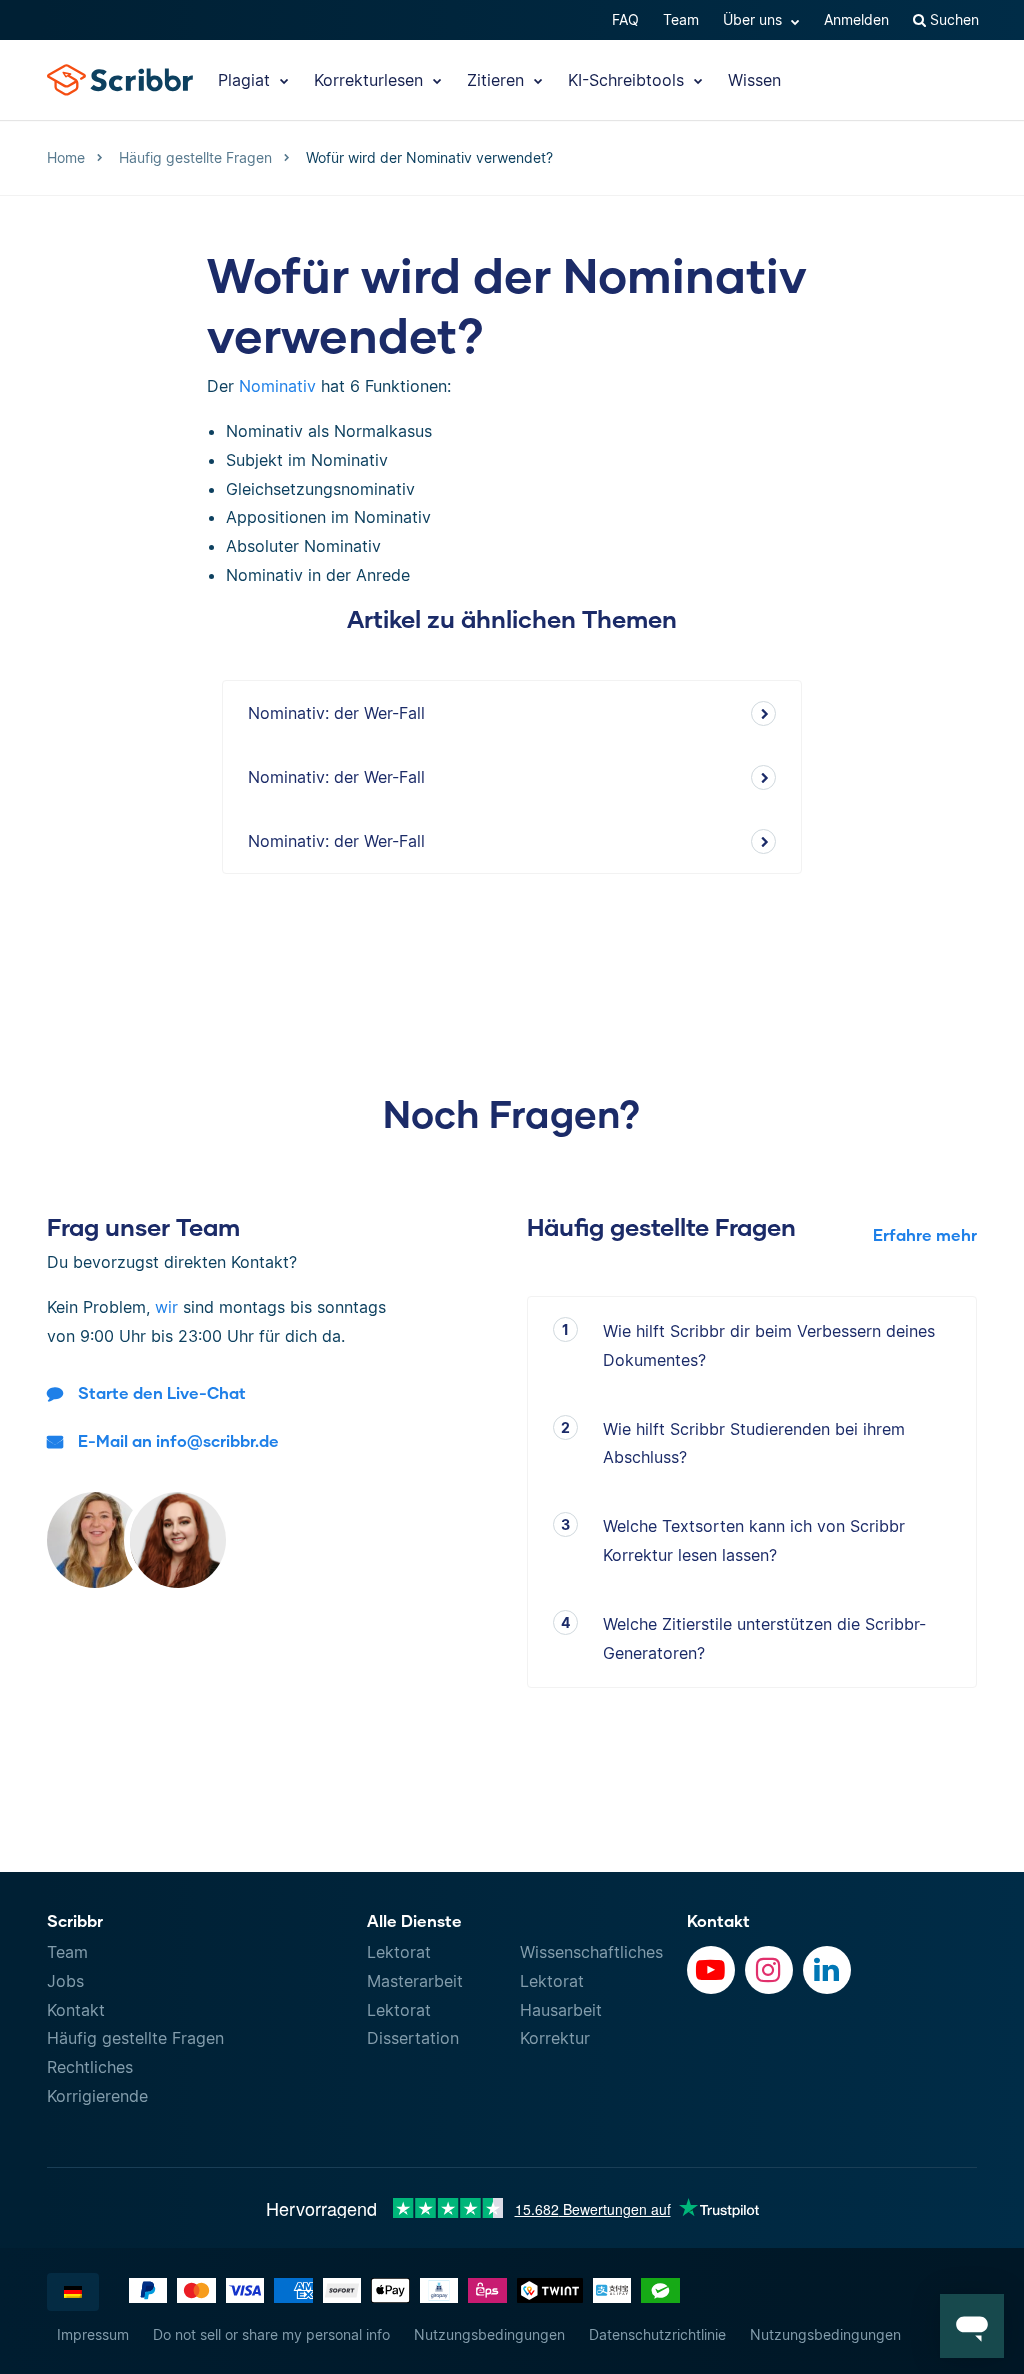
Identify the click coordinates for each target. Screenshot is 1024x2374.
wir (166, 1307)
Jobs (65, 1981)
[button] (972, 2326)
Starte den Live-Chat (162, 1392)
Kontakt (76, 2010)
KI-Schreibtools (628, 80)
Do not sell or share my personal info (271, 2334)
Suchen (952, 19)
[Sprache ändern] (73, 2292)
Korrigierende (97, 2096)
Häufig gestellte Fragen (135, 2038)
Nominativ (277, 386)
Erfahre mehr (925, 1234)
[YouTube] (711, 1970)
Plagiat (246, 80)
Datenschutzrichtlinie (657, 2334)
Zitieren (498, 80)
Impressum (93, 2334)
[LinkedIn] (827, 1970)
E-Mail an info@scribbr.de (178, 1440)
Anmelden (856, 19)
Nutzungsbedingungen (489, 2334)
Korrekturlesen (371, 80)
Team (681, 19)
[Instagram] (769, 1970)
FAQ (625, 19)
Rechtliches (90, 2067)
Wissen (754, 80)
